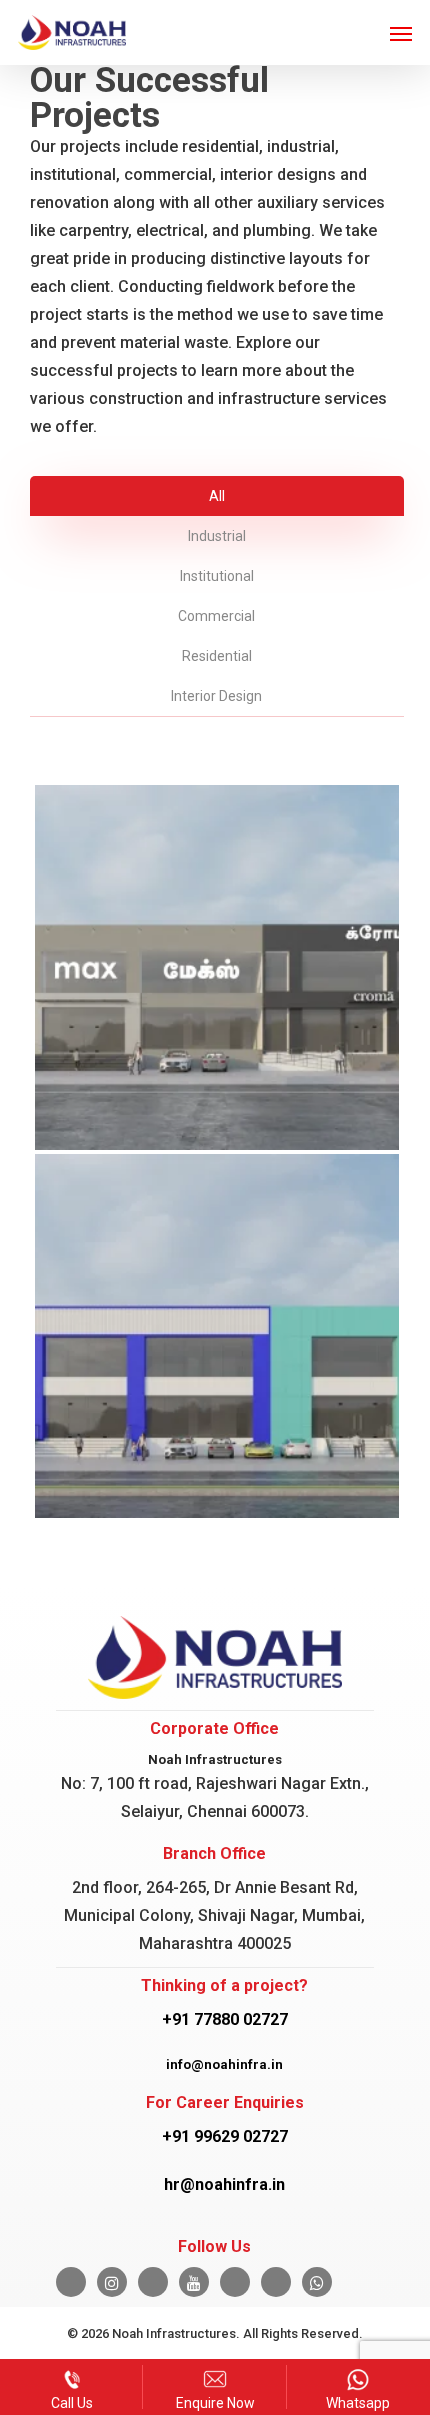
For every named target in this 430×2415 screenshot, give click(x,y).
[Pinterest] (276, 2282)
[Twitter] (235, 2282)
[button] (401, 33)
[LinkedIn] (153, 2282)
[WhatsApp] (317, 2282)
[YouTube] (194, 2282)
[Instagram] (112, 2282)
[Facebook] (71, 2282)
